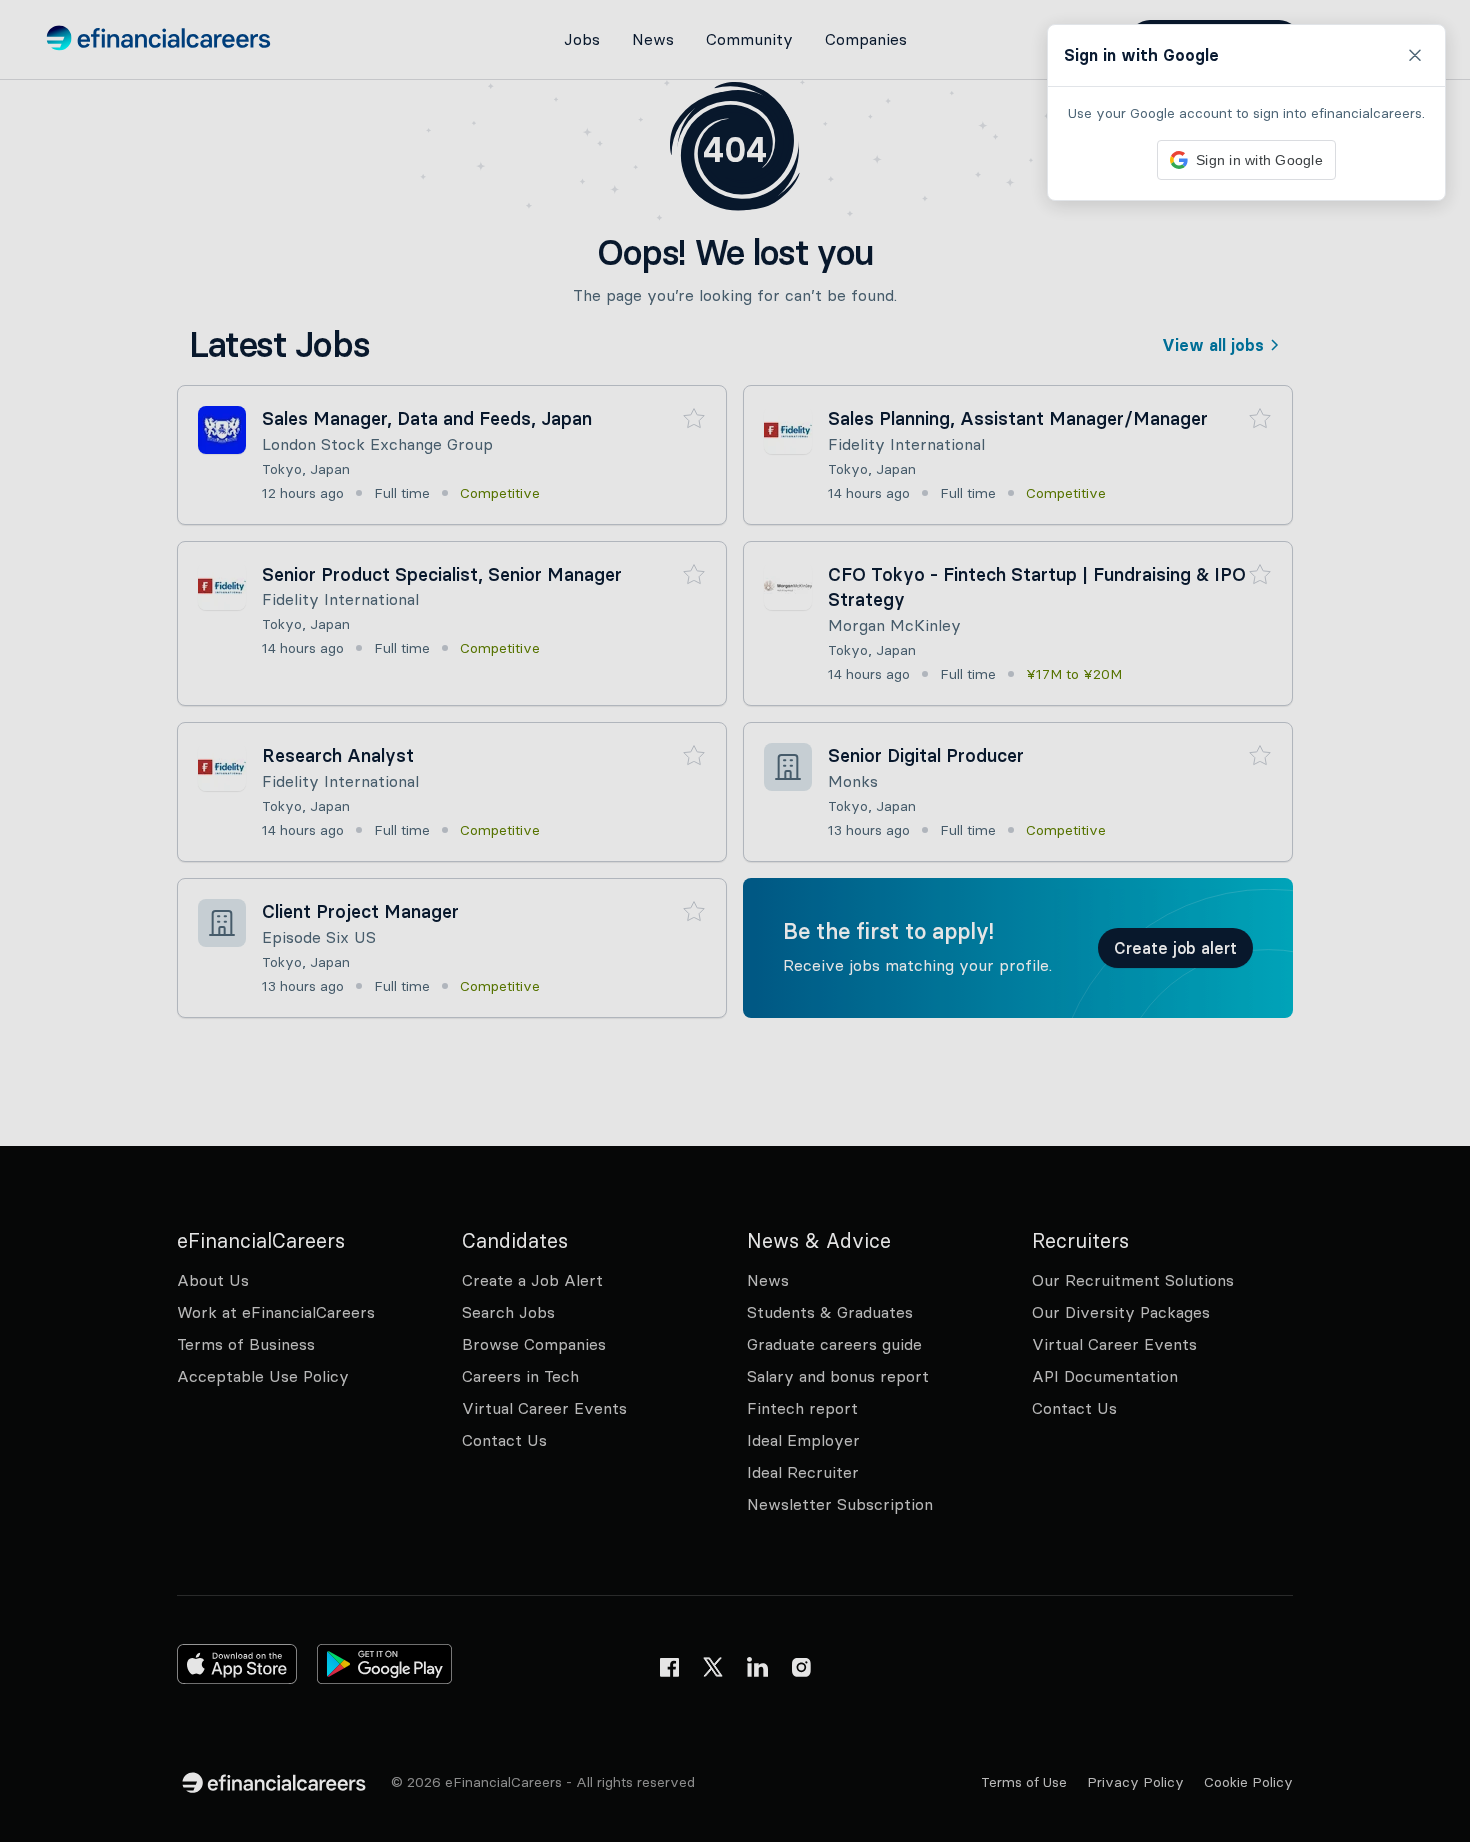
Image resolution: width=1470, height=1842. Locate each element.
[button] (735, 921)
